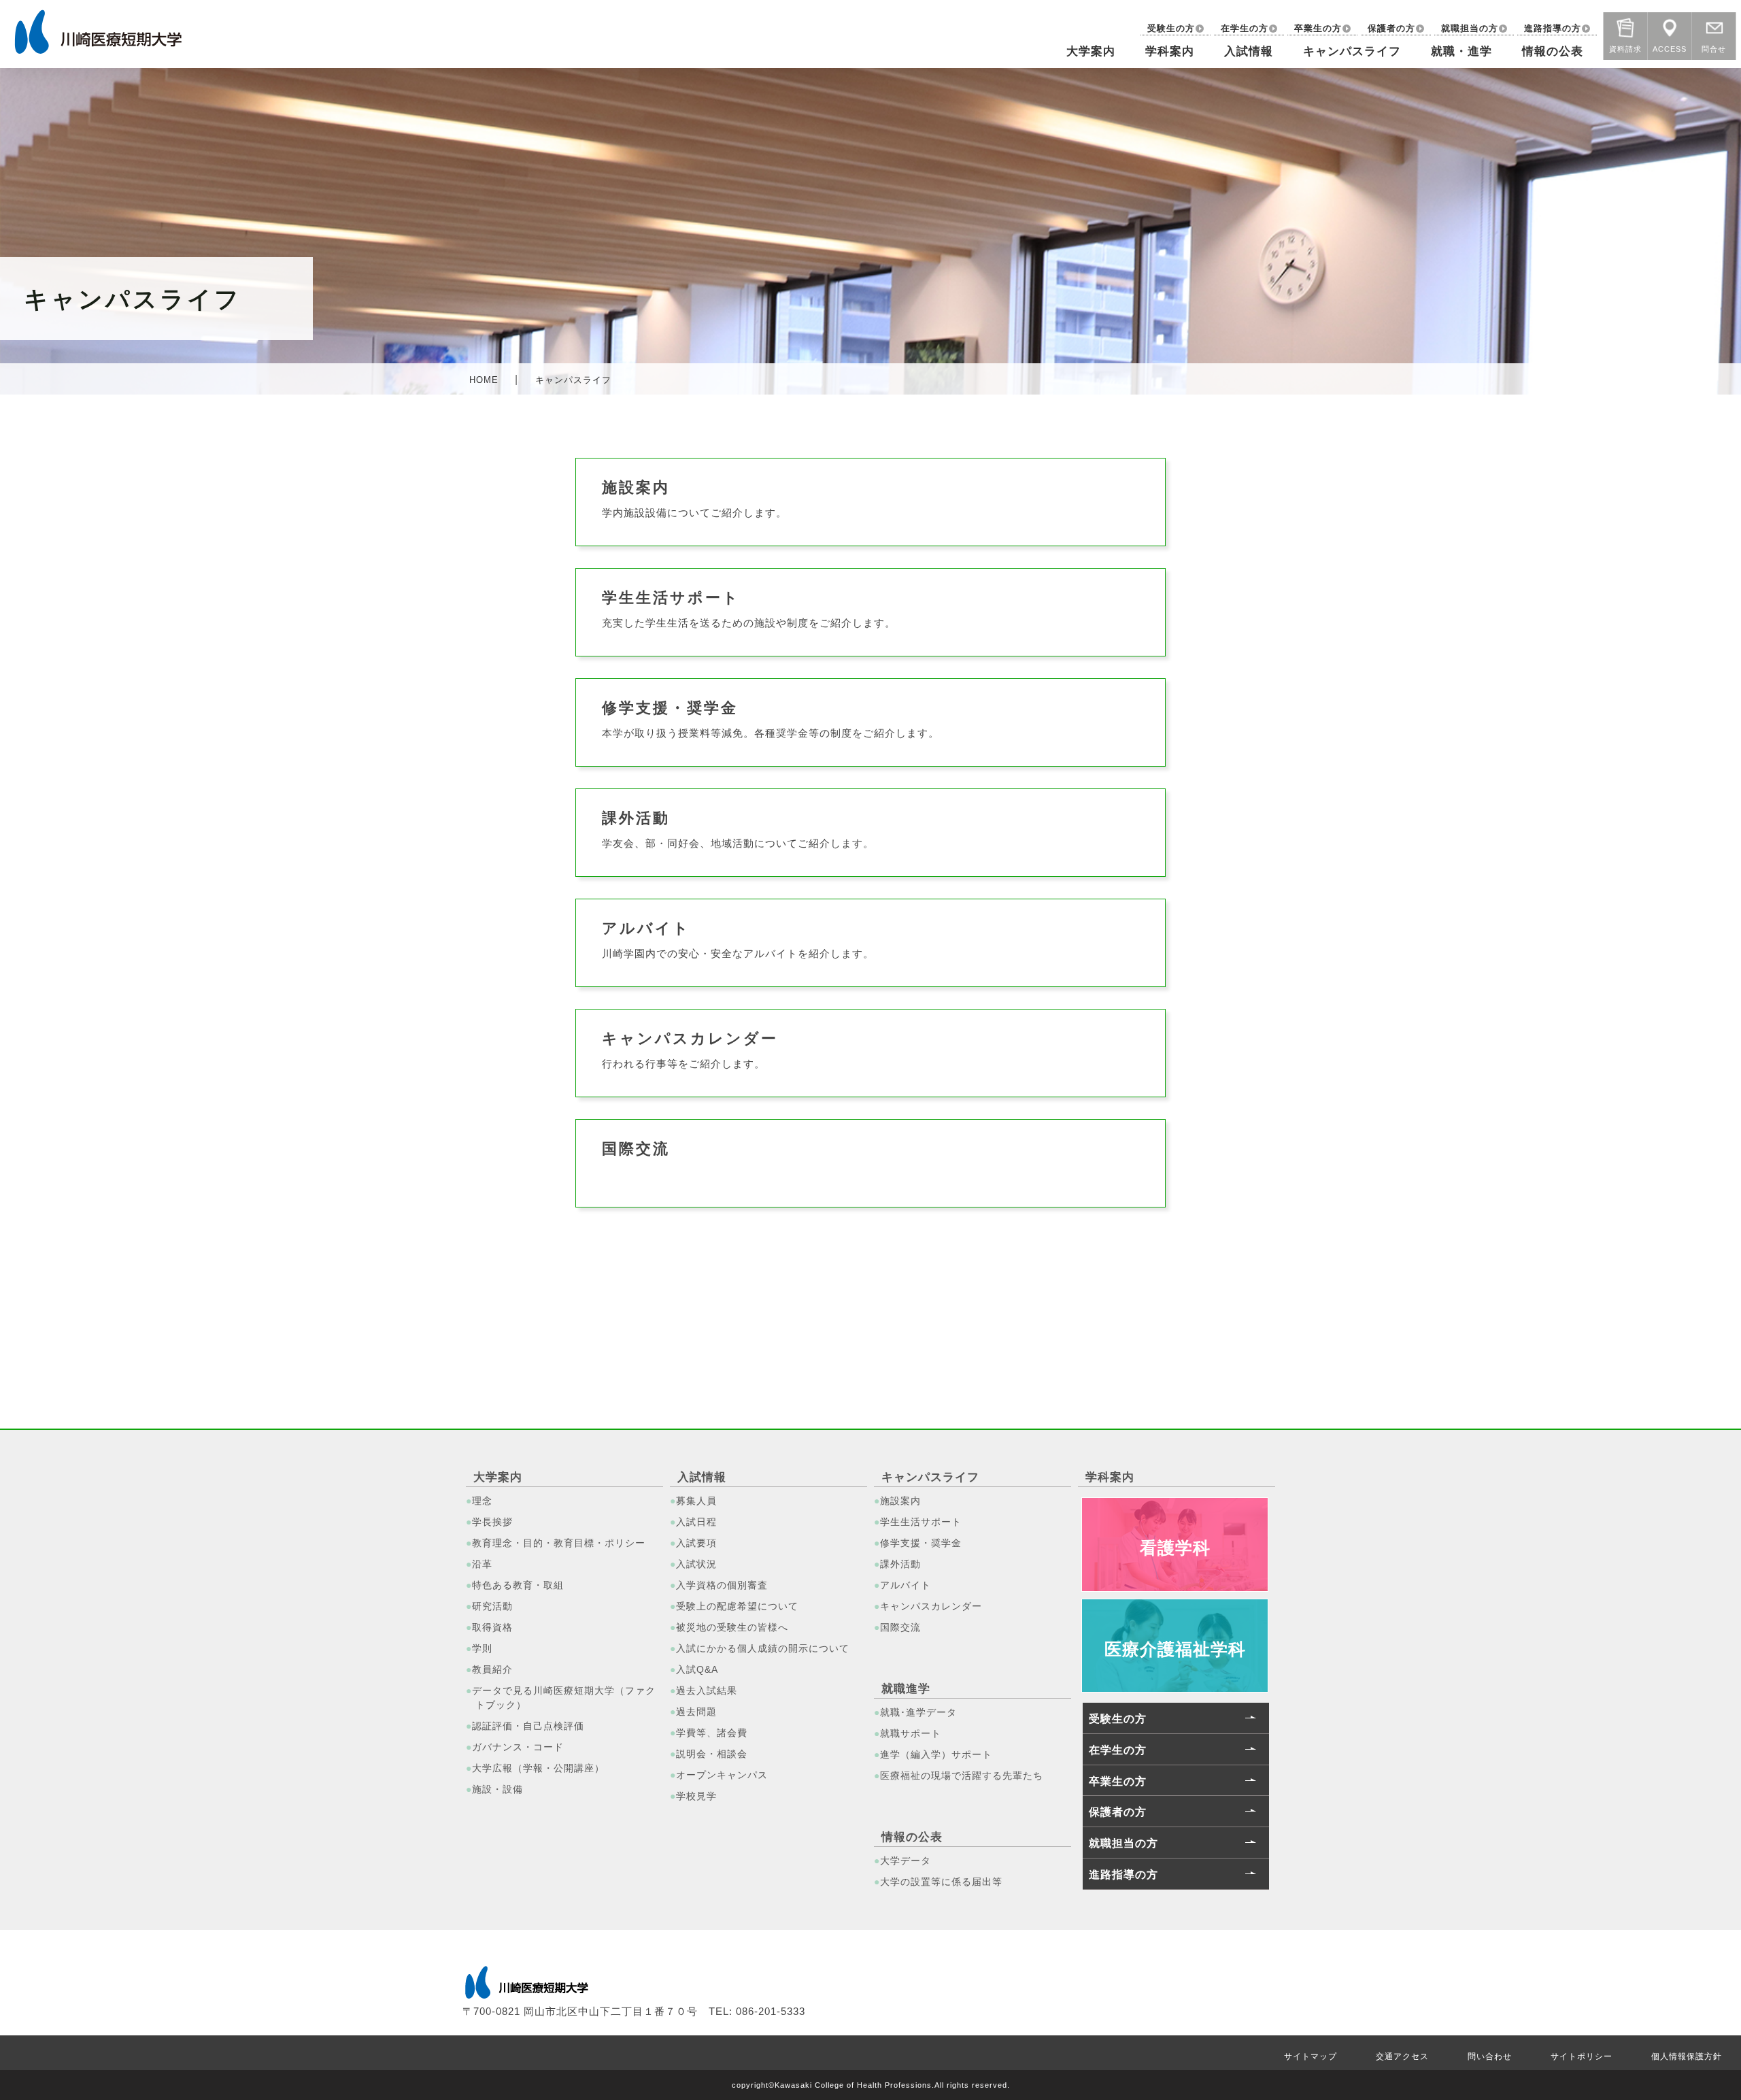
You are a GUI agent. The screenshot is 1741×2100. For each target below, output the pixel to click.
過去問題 (696, 1712)
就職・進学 (1461, 51)
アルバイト (906, 1585)
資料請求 (1625, 47)
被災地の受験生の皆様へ (732, 1627)
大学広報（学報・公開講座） (538, 1768)
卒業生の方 (1318, 28)
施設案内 (900, 1501)
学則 (482, 1648)
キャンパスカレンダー (931, 1606)
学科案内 (1170, 51)
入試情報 (1249, 51)
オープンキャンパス (722, 1775)
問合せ (1714, 47)
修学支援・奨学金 (921, 1543)
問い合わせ (1490, 2056)
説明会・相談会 (712, 1754)
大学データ (906, 1861)
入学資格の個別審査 (722, 1585)
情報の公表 (1553, 51)
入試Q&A (697, 1669)
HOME (484, 380)
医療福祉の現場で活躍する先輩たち (962, 1776)
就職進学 (906, 1689)
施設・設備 (497, 1789)
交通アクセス (1402, 2056)
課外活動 (900, 1564)
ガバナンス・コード (518, 1747)
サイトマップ (1311, 2056)
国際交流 (900, 1627)
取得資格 (492, 1627)
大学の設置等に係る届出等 (941, 1882)
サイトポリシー (1582, 2056)
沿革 (482, 1564)
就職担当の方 (1470, 28)
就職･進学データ (918, 1712)
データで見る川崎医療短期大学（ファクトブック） (564, 1698)
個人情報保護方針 (1687, 2056)
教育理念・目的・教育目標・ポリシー (559, 1543)
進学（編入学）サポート (936, 1754)
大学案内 (1091, 51)
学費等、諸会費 (712, 1733)
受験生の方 (1171, 28)
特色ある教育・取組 (518, 1585)
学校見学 (696, 1796)
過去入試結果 (707, 1690)
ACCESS (1670, 47)
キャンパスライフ (1352, 51)
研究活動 (492, 1606)
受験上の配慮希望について (737, 1606)
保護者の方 (1391, 28)
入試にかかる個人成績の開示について (763, 1648)
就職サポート (911, 1733)
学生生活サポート (921, 1522)
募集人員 (696, 1501)
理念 (482, 1501)
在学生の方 (1245, 28)
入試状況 (696, 1564)
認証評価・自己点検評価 (528, 1726)
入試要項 (696, 1543)
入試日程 (696, 1522)
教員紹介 (492, 1669)
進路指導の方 (1553, 28)
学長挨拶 (492, 1522)
